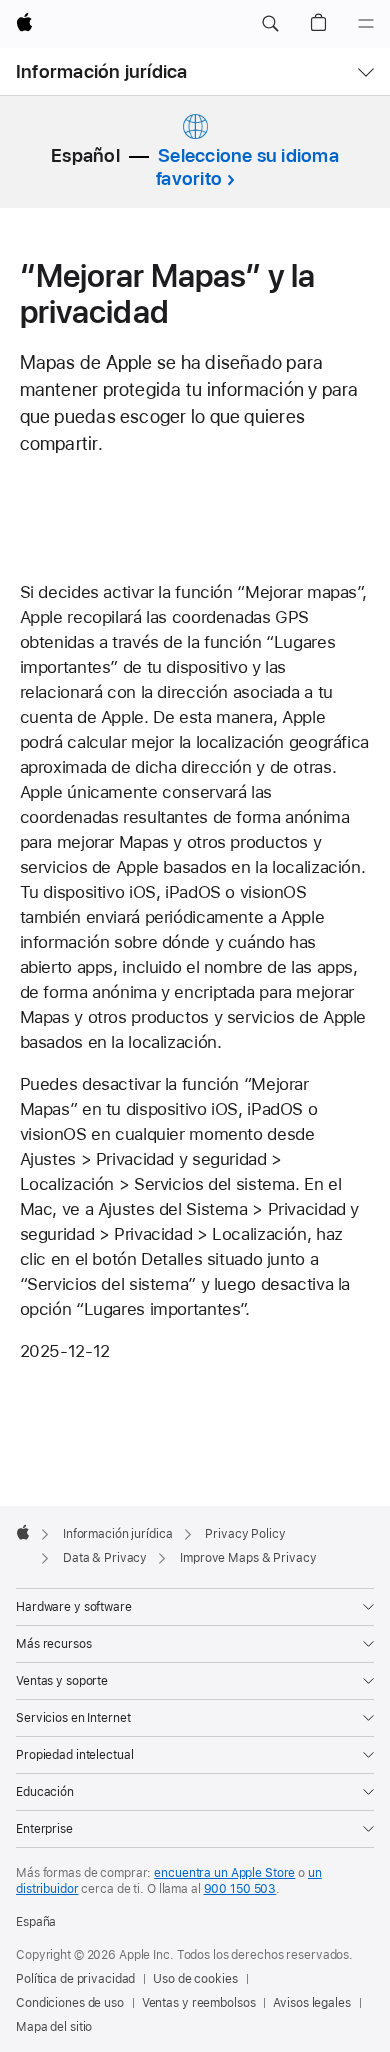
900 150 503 (240, 1889)
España (36, 1922)
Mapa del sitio (54, 2027)
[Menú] (366, 24)
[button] (270, 24)
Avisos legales (311, 2003)
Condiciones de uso (70, 2003)
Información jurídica (102, 71)
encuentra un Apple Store (224, 1873)
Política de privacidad (75, 1979)
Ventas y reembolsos (199, 2003)
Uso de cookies (195, 1979)
